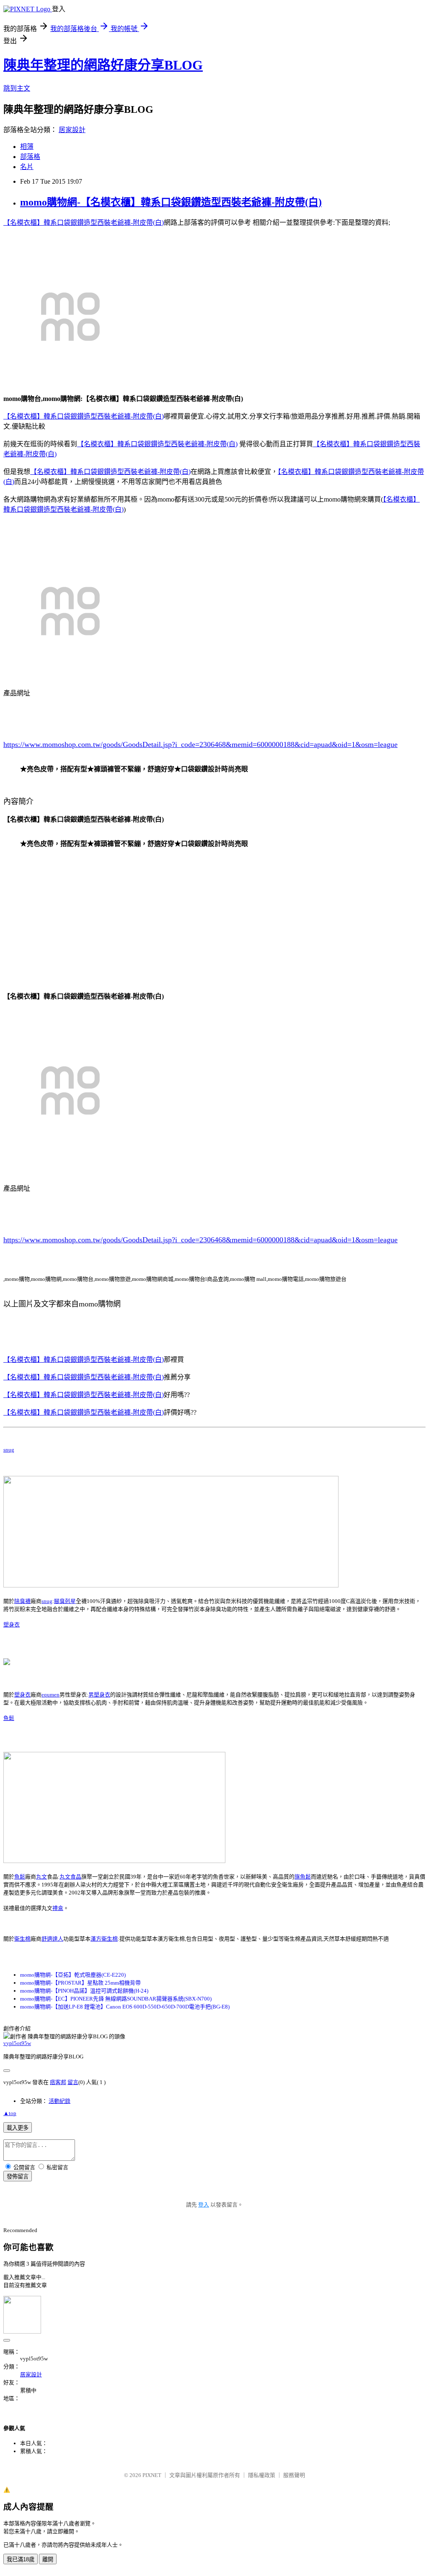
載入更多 (18, 2128)
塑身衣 (12, 1625)
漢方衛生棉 (104, 1939)
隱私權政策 (262, 2475)
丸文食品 (70, 1877)
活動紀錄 (59, 2101)
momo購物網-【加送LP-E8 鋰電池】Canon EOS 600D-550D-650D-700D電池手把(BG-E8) (125, 2007)
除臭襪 (22, 1601)
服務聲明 (294, 2475)
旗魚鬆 (303, 1877)
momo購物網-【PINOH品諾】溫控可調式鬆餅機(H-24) (84, 1991)
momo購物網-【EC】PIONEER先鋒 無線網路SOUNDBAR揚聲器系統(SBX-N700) (116, 1999)
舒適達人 (52, 1939)
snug (9, 1450)
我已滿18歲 (21, 2559)
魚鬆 (9, 1718)
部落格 (30, 157)
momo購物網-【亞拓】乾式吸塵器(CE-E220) (73, 1975)
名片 (27, 167)
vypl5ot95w (17, 2043)
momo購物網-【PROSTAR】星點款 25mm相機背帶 (80, 1983)
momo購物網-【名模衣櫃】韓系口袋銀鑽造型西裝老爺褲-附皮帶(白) (171, 202)
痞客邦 (58, 2082)
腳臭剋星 (65, 1601)
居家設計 (72, 130)
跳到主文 (17, 88)
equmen (50, 1695)
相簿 (27, 147)
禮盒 (58, 1908)
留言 (73, 2082)
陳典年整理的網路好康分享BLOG (103, 65)
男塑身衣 (99, 1695)
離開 (48, 2559)
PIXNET (152, 2475)
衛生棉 (22, 1939)
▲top (10, 2113)
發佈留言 (18, 2177)
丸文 (41, 1877)
